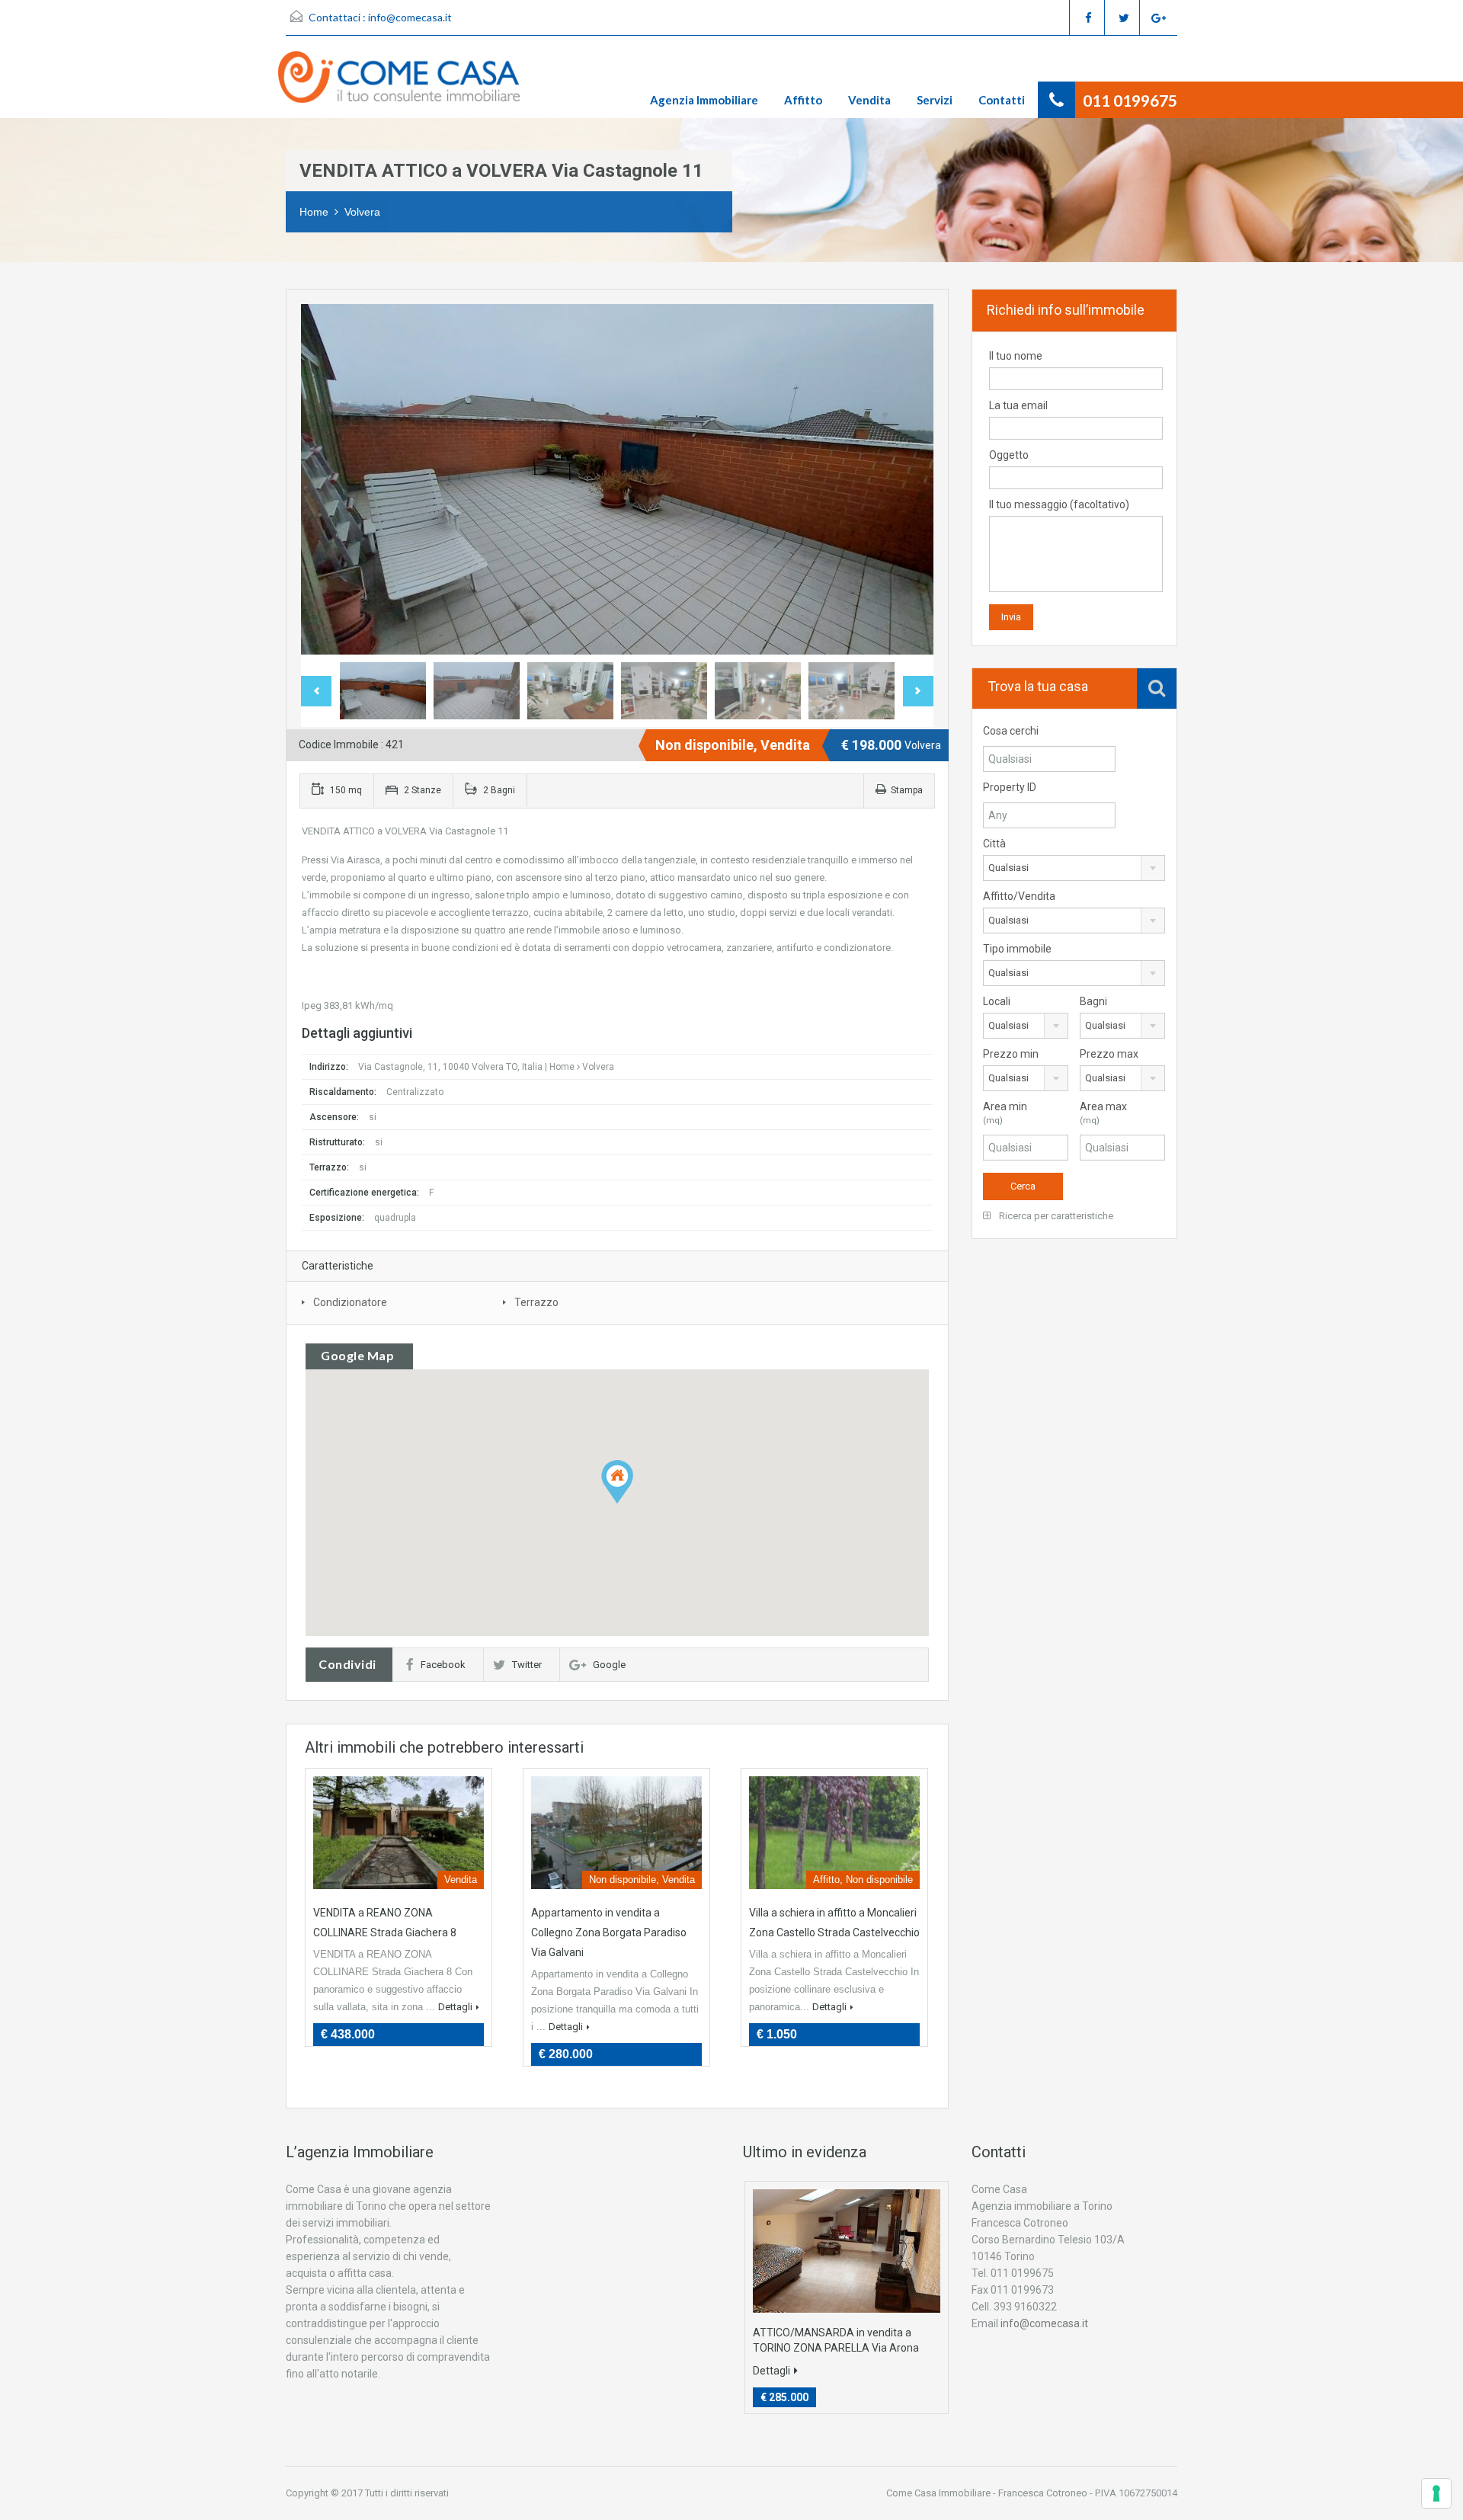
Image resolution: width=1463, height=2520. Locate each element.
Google (609, 1665)
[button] (617, 1482)
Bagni (1093, 1001)
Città (994, 844)
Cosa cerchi (1011, 731)
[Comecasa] (407, 85)
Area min (1005, 1113)
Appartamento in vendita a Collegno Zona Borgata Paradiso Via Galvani (609, 1932)
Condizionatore (350, 1302)
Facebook (443, 1665)
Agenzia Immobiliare (704, 100)
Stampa (907, 790)
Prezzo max (1109, 1054)
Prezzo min (1011, 1054)
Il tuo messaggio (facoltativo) (1059, 504)
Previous (328, 479)
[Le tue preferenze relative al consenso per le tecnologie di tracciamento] (1436, 2493)
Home (314, 212)
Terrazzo (536, 1302)
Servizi (935, 100)
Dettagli (455, 2007)
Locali (997, 1001)
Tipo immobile (1017, 949)
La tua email (1018, 405)
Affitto (803, 100)
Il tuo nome (1016, 356)
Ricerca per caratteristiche (1055, 1216)
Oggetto (1009, 455)
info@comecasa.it (410, 17)
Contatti (1002, 100)
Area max (1103, 1113)
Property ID (1010, 787)
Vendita (869, 100)
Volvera (362, 212)
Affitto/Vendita (1019, 896)
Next (906, 479)
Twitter (527, 1665)
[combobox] (1074, 868)
